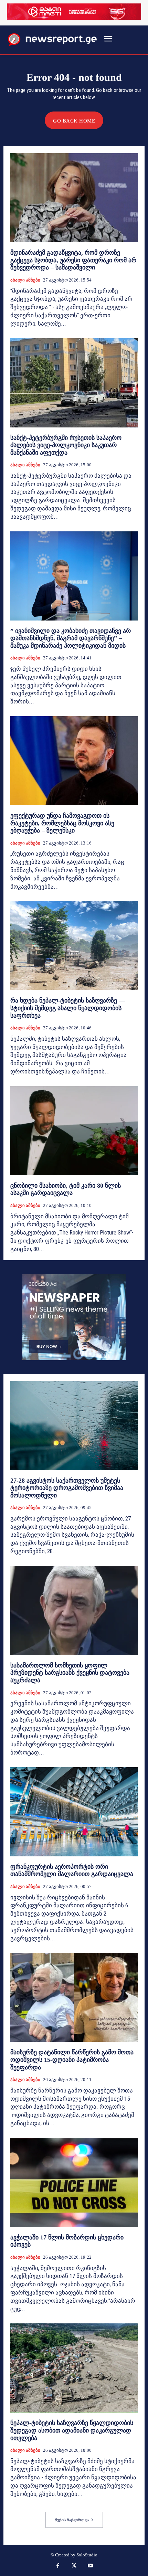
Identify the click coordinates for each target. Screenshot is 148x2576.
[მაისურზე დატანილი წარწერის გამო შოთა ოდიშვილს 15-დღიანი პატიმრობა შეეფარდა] (74, 1997)
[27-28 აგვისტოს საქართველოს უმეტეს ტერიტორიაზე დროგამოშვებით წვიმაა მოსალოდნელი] (74, 1426)
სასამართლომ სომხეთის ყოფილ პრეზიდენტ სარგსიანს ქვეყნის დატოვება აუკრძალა (70, 1673)
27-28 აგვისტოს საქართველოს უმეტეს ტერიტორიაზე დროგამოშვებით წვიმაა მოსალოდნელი (67, 1488)
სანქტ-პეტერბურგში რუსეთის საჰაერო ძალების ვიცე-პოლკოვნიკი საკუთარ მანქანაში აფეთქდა (66, 445)
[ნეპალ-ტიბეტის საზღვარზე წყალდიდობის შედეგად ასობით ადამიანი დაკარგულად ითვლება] (74, 2368)
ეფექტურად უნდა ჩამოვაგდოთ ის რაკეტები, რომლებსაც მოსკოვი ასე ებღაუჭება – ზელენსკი (62, 823)
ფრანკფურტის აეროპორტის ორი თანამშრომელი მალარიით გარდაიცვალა (72, 1870)
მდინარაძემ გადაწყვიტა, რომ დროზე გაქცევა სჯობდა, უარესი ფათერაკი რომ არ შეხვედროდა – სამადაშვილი (73, 260)
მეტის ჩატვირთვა (72, 2520)
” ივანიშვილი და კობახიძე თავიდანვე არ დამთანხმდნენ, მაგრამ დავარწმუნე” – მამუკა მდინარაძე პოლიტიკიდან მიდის (71, 638)
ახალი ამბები (25, 280)
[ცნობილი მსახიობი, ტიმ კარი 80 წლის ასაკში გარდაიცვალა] (74, 1131)
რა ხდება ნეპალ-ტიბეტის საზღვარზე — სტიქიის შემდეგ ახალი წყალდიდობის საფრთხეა (68, 1008)
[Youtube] (91, 2566)
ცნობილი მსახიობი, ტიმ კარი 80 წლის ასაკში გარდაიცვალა (66, 1189)
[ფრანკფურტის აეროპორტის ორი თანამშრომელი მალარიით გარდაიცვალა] (74, 1812)
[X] (74, 2566)
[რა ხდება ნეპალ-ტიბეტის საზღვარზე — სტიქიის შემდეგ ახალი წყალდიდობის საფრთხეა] (74, 946)
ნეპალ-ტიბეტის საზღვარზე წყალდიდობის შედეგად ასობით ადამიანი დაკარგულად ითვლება (72, 2430)
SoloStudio (87, 2555)
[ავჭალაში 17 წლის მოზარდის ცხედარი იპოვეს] (74, 2182)
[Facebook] (58, 2566)
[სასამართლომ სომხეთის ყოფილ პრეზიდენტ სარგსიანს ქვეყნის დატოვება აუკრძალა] (74, 1610)
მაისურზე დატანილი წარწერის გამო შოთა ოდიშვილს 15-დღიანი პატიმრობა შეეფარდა (72, 2060)
